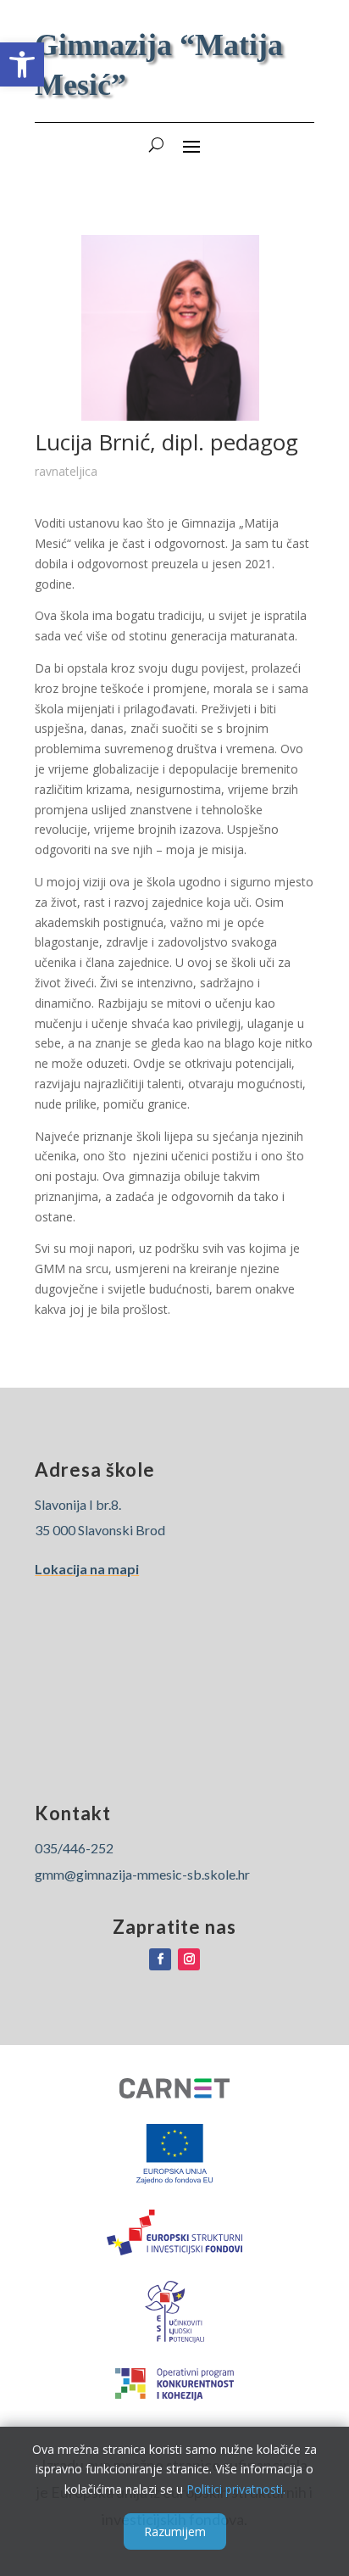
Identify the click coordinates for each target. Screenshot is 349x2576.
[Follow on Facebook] (160, 1959)
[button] (22, 64)
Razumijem (175, 2531)
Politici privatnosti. (236, 2489)
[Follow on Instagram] (189, 1959)
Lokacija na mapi (87, 1569)
